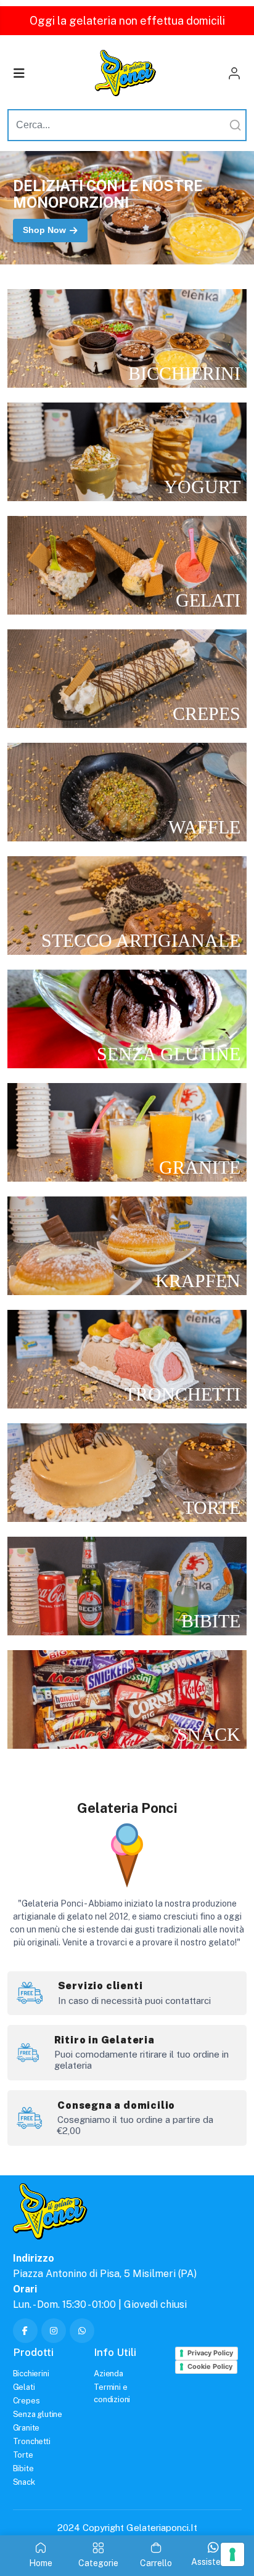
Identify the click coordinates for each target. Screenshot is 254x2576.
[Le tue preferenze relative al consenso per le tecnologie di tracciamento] (232, 2554)
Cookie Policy (210, 2366)
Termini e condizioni (112, 2393)
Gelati (24, 2387)
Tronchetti (32, 2441)
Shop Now (44, 230)
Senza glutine (38, 2414)
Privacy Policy (210, 2353)
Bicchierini (31, 2374)
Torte (23, 2455)
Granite (27, 2428)
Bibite (23, 2468)
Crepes (27, 2401)
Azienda (109, 2374)
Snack (24, 2482)
